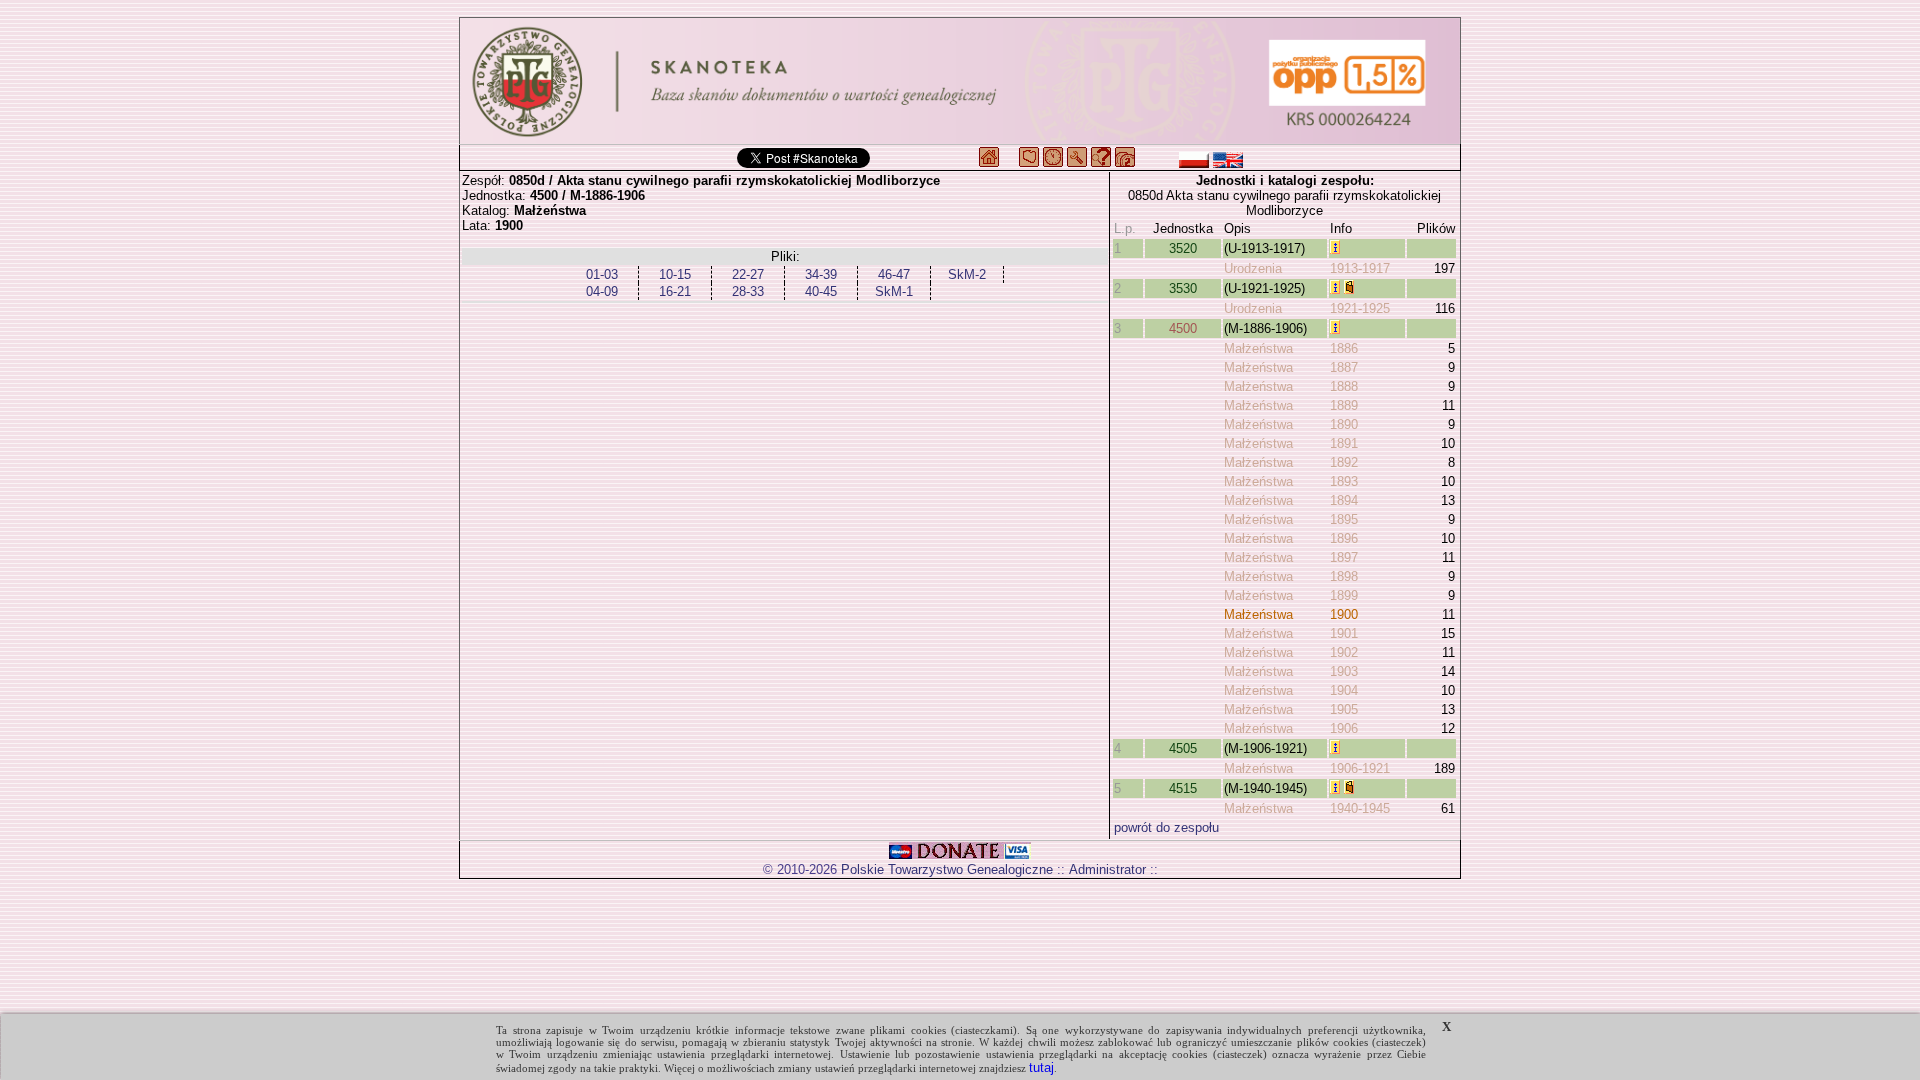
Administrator (1107, 869)
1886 (1344, 348)
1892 (1344, 462)
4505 (1183, 748)
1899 (1344, 595)
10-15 (675, 274)
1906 (1344, 728)
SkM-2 (967, 274)
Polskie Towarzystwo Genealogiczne (947, 869)
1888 (1344, 386)
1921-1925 (1360, 308)
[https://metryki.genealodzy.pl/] (960, 81)
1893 (1344, 481)
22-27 (748, 274)
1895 (1344, 519)
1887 (1344, 367)
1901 (1344, 633)
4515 (1183, 788)
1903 (1344, 671)
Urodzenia (1253, 268)
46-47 (894, 274)
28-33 (748, 291)
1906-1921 (1360, 768)
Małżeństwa (1258, 348)
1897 (1344, 557)
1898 (1344, 576)
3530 (1183, 288)
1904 (1344, 690)
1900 (1344, 614)
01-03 (602, 274)
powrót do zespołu (1166, 827)
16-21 (675, 291)
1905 (1344, 709)
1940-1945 (1360, 808)
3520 (1183, 248)
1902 (1344, 652)
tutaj (1041, 1067)
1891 (1344, 443)
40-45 (821, 291)
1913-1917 (1360, 268)
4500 (1183, 328)
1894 (1344, 500)
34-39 (821, 274)
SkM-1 (894, 291)
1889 (1344, 405)
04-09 (602, 291)
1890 (1344, 424)
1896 (1344, 538)
